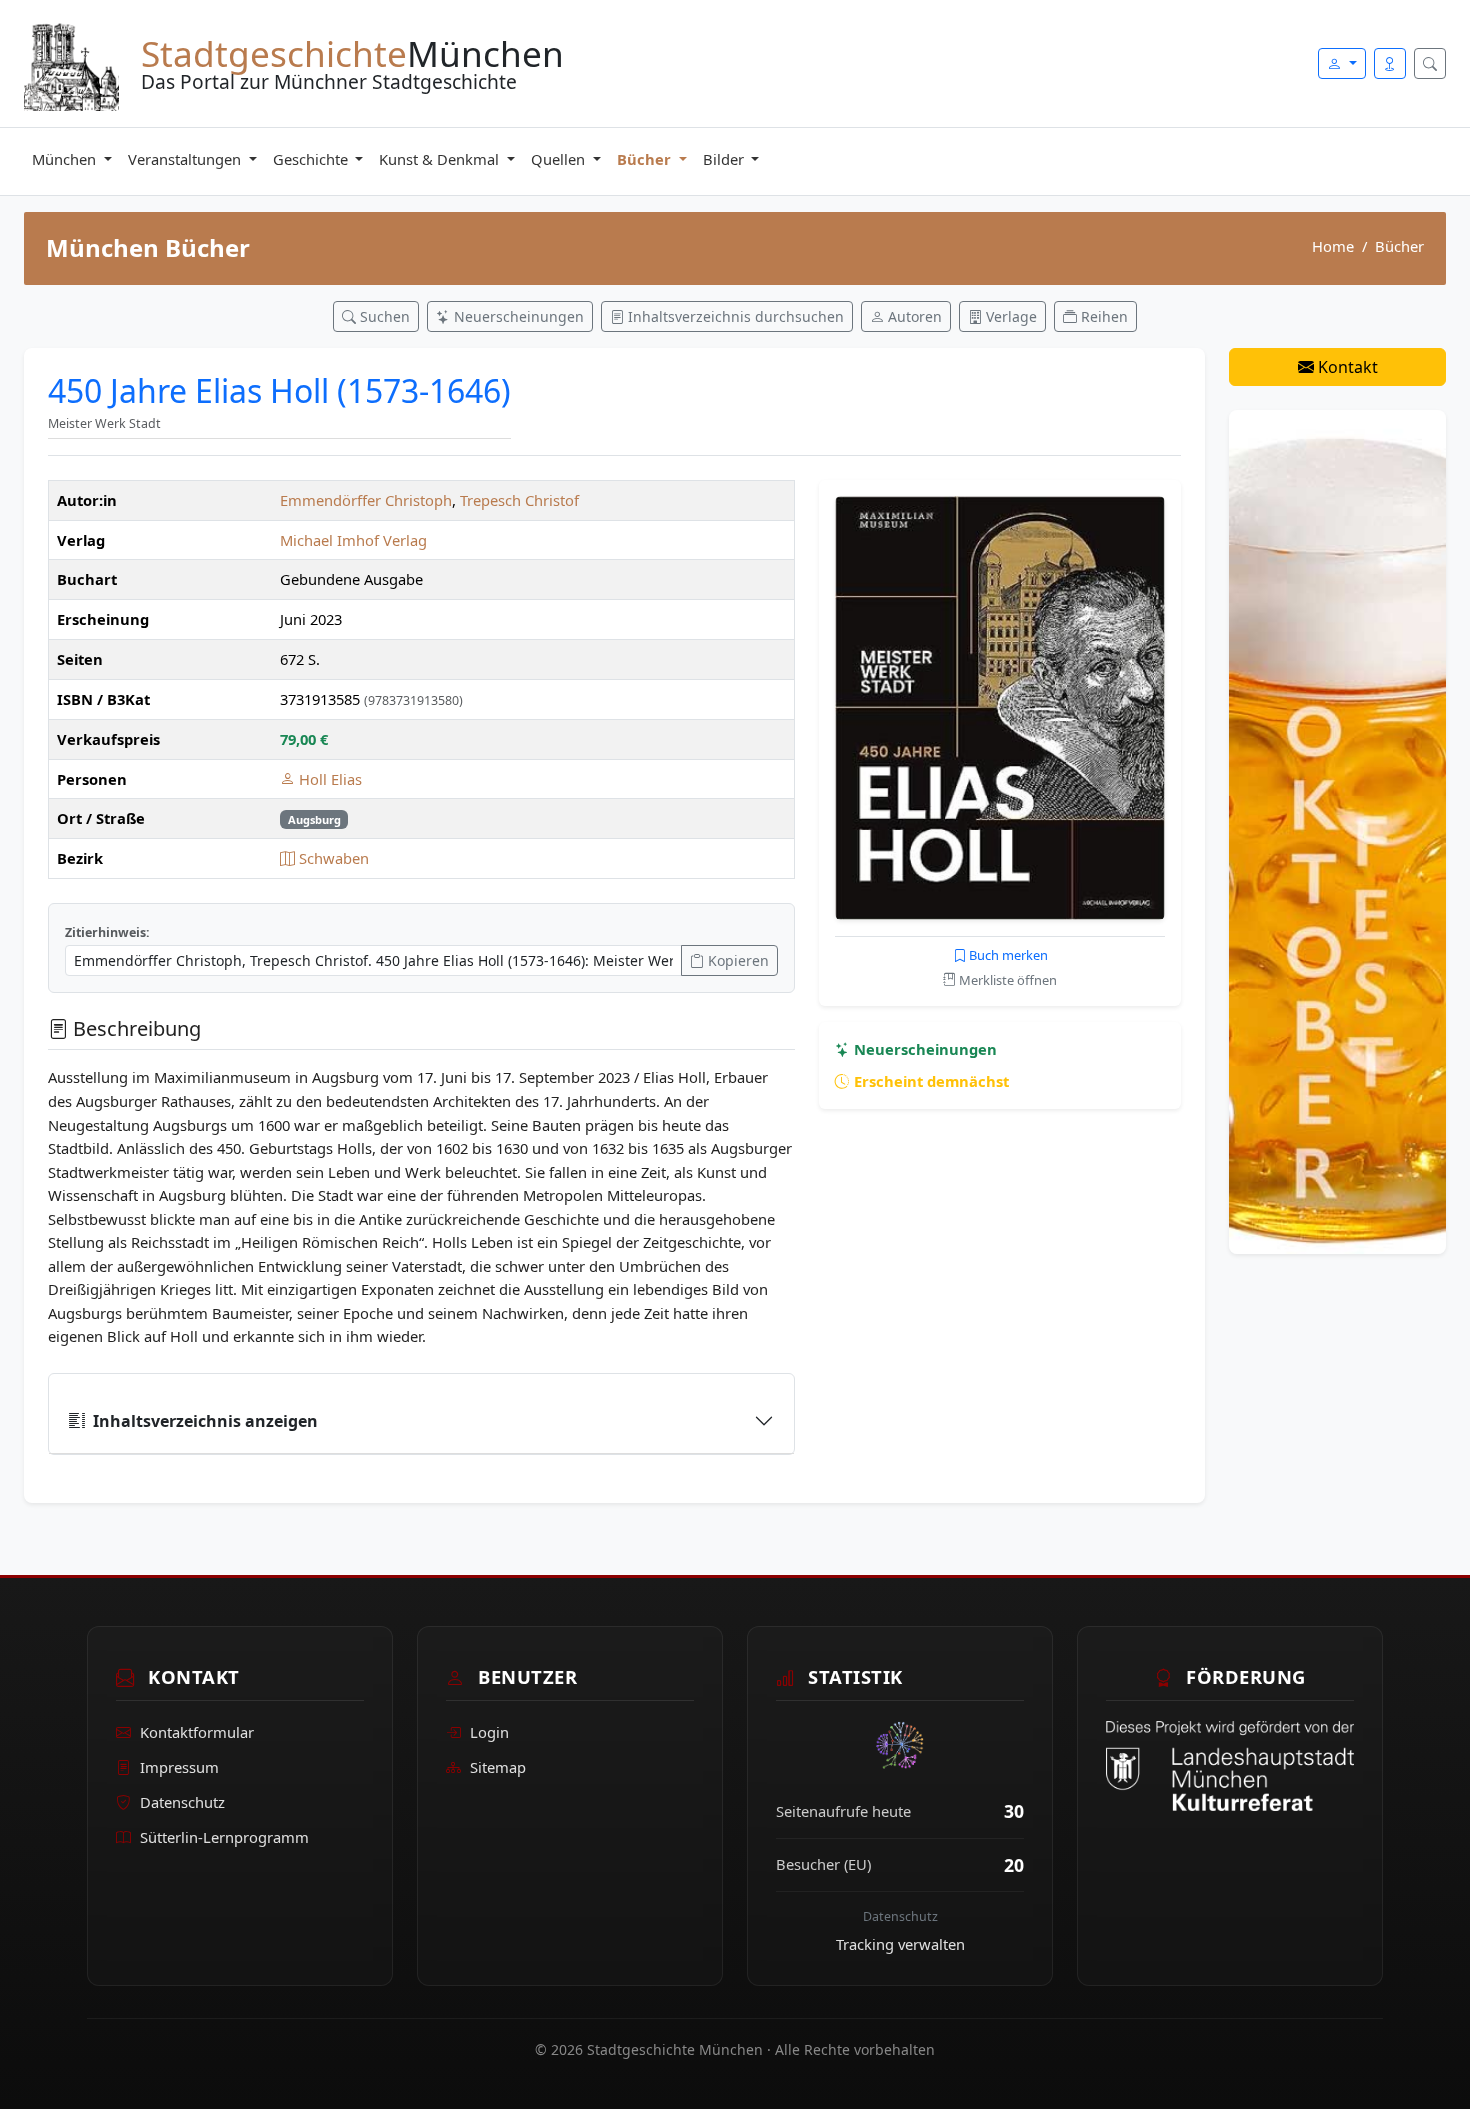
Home (1333, 246)
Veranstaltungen (186, 159)
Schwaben (332, 858)
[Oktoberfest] (1337, 830)
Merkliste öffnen (1006, 980)
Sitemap (498, 1767)
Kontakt (1346, 367)
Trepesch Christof (519, 500)
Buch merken (1007, 955)
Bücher (646, 159)
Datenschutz (182, 1802)
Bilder (725, 159)
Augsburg (314, 819)
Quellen (560, 159)
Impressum (179, 1767)
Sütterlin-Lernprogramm (224, 1837)
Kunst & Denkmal (441, 159)
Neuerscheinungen (923, 1049)
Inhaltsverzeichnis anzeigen (205, 1421)
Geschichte (312, 159)
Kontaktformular (197, 1732)
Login (489, 1732)
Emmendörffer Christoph (366, 500)
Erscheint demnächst (929, 1081)
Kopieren (736, 960)
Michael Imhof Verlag (353, 540)
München (66, 159)
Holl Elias (328, 779)
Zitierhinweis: (107, 932)
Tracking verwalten (900, 1944)
